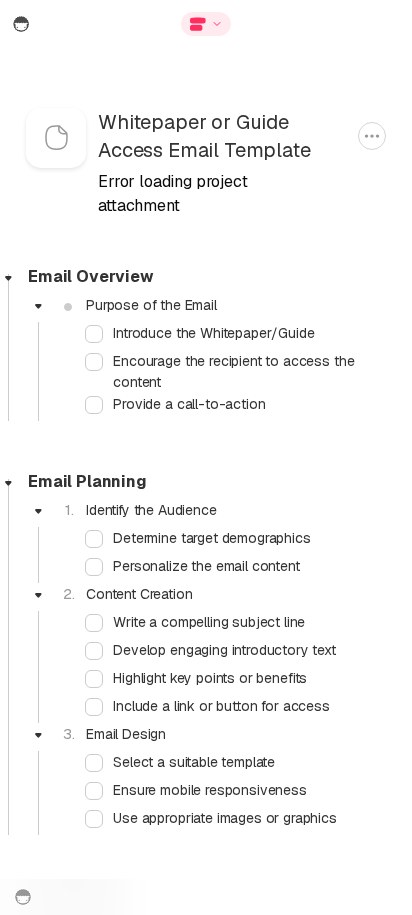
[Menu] (326, 24)
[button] (206, 24)
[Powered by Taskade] (23, 897)
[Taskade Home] (59, 24)
